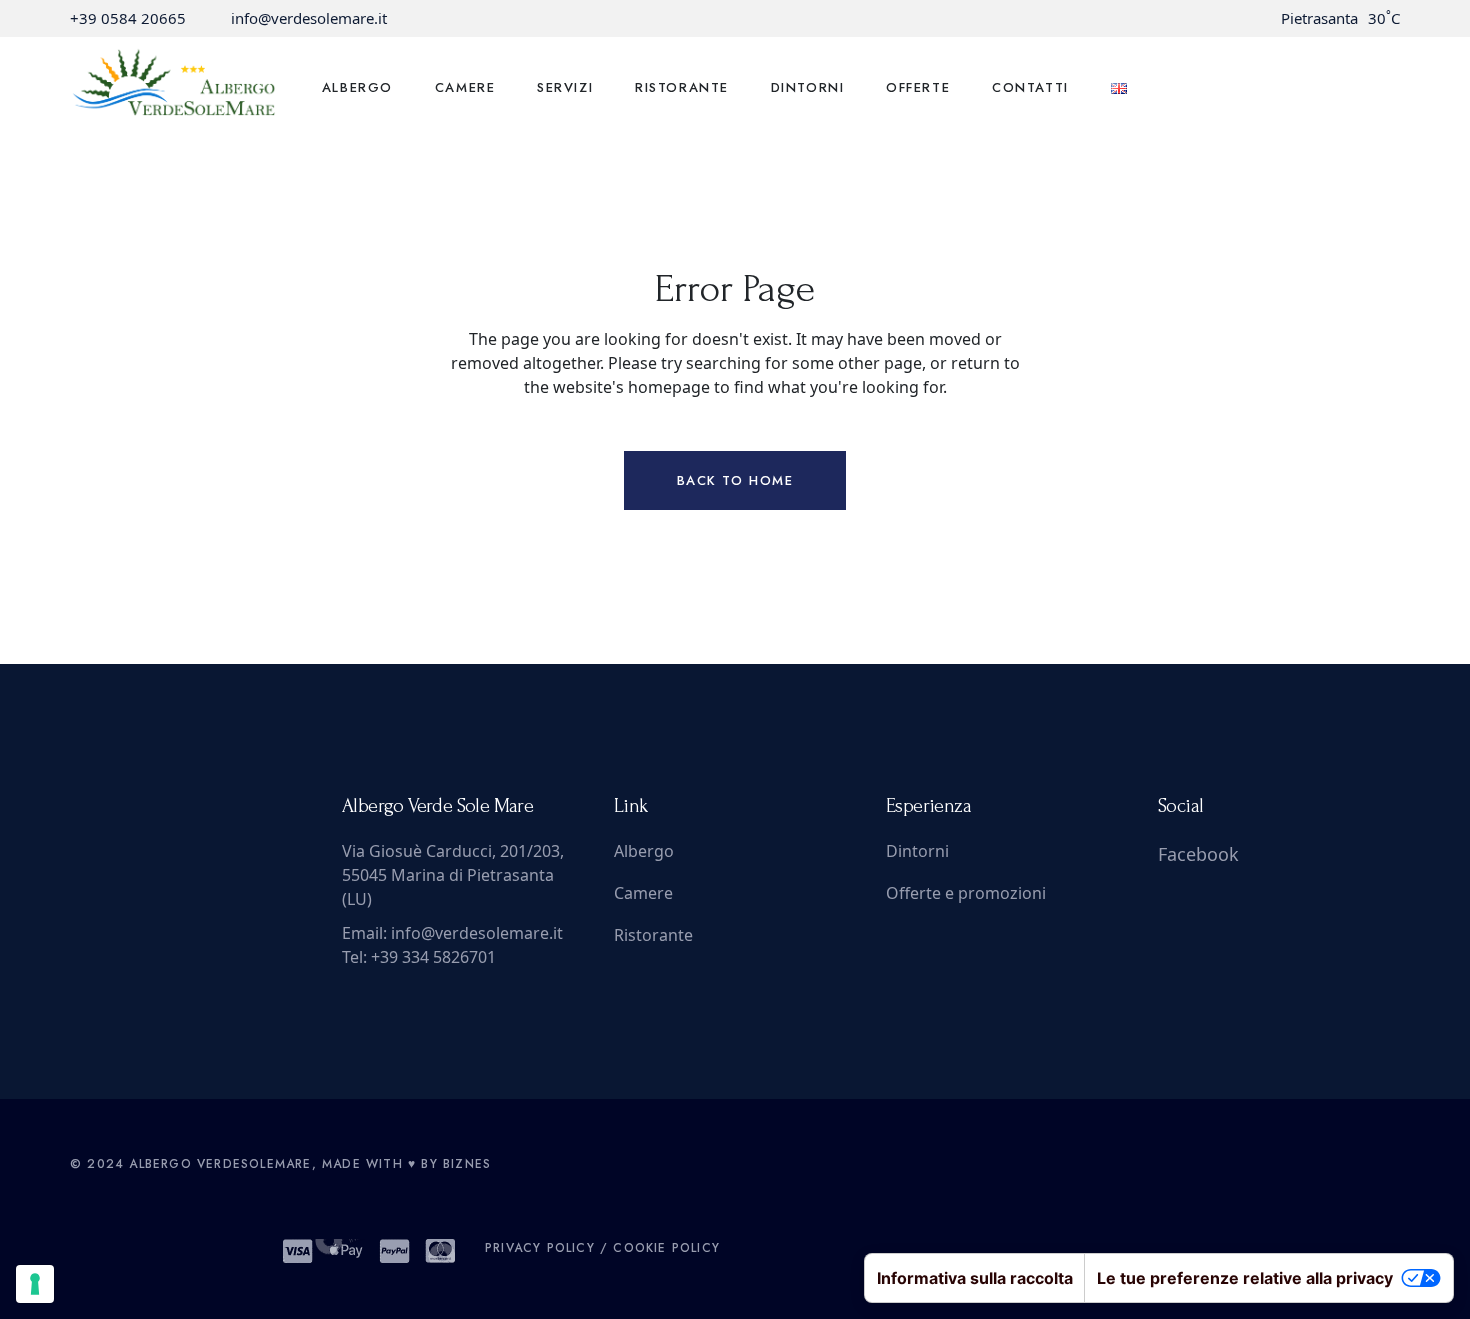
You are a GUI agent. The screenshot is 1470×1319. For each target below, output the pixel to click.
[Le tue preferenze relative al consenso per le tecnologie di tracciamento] (35, 1284)
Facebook (1198, 854)
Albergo (644, 851)
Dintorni (917, 851)
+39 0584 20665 (128, 18)
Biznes (467, 1164)
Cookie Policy (666, 1248)
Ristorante (653, 935)
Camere (643, 893)
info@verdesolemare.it (309, 18)
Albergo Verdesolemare (220, 1164)
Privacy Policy (540, 1248)
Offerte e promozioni (966, 893)
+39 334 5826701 (433, 957)
